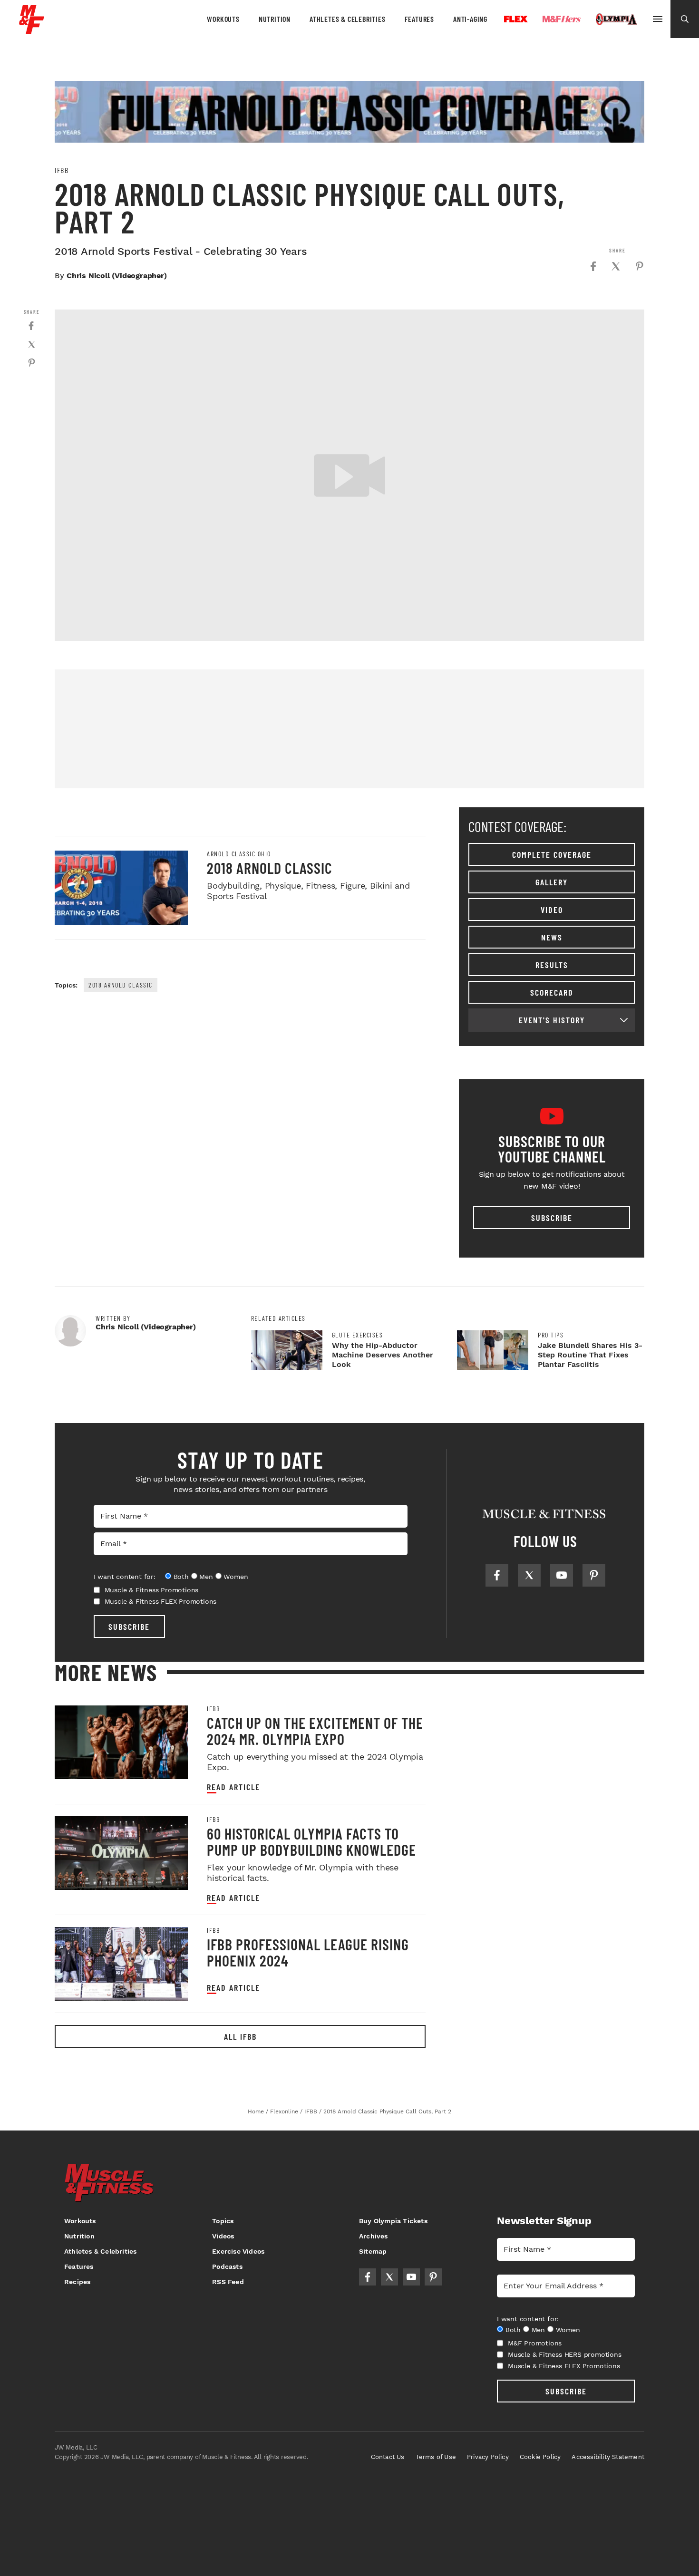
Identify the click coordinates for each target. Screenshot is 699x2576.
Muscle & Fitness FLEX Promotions (161, 1601)
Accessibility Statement (608, 2457)
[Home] (32, 30)
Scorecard (552, 992)
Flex (516, 19)
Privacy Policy (488, 2457)
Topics (223, 2221)
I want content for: (125, 1577)
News (552, 937)
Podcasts (227, 2266)
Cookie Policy (540, 2457)
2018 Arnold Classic (270, 868)
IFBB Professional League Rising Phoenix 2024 (308, 1952)
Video (552, 910)
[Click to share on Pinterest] (640, 266)
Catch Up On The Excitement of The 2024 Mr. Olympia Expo (315, 1731)
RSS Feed (228, 2282)
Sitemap (373, 2251)
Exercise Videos (238, 2251)
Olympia (616, 19)
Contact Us (388, 2457)
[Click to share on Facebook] (593, 266)
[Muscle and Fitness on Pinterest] (594, 1575)
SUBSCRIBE (129, 1627)
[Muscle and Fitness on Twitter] (529, 1575)
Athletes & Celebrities (348, 19)
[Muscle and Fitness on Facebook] (497, 1575)
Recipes (77, 2282)
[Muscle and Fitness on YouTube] (562, 1575)
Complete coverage (552, 854)
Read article (233, 1787)
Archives (374, 2236)
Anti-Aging (470, 19)
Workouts (223, 19)
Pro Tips (551, 1335)
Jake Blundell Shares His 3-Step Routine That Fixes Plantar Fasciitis (590, 1355)
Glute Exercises (358, 1335)
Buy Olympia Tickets (393, 2221)
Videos (223, 2236)
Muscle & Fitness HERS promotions (565, 2354)
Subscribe (552, 1218)
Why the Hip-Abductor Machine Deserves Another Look (383, 1355)
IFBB (62, 170)
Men (206, 1577)
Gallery (552, 882)
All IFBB (240, 2036)
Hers (562, 19)
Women (236, 1577)
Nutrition (275, 19)
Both (181, 1577)
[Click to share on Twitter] (616, 266)
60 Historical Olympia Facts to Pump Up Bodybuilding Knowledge (311, 1841)
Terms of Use (436, 2457)
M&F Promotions (535, 2343)
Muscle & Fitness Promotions (152, 1590)
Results (552, 965)
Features (419, 19)
